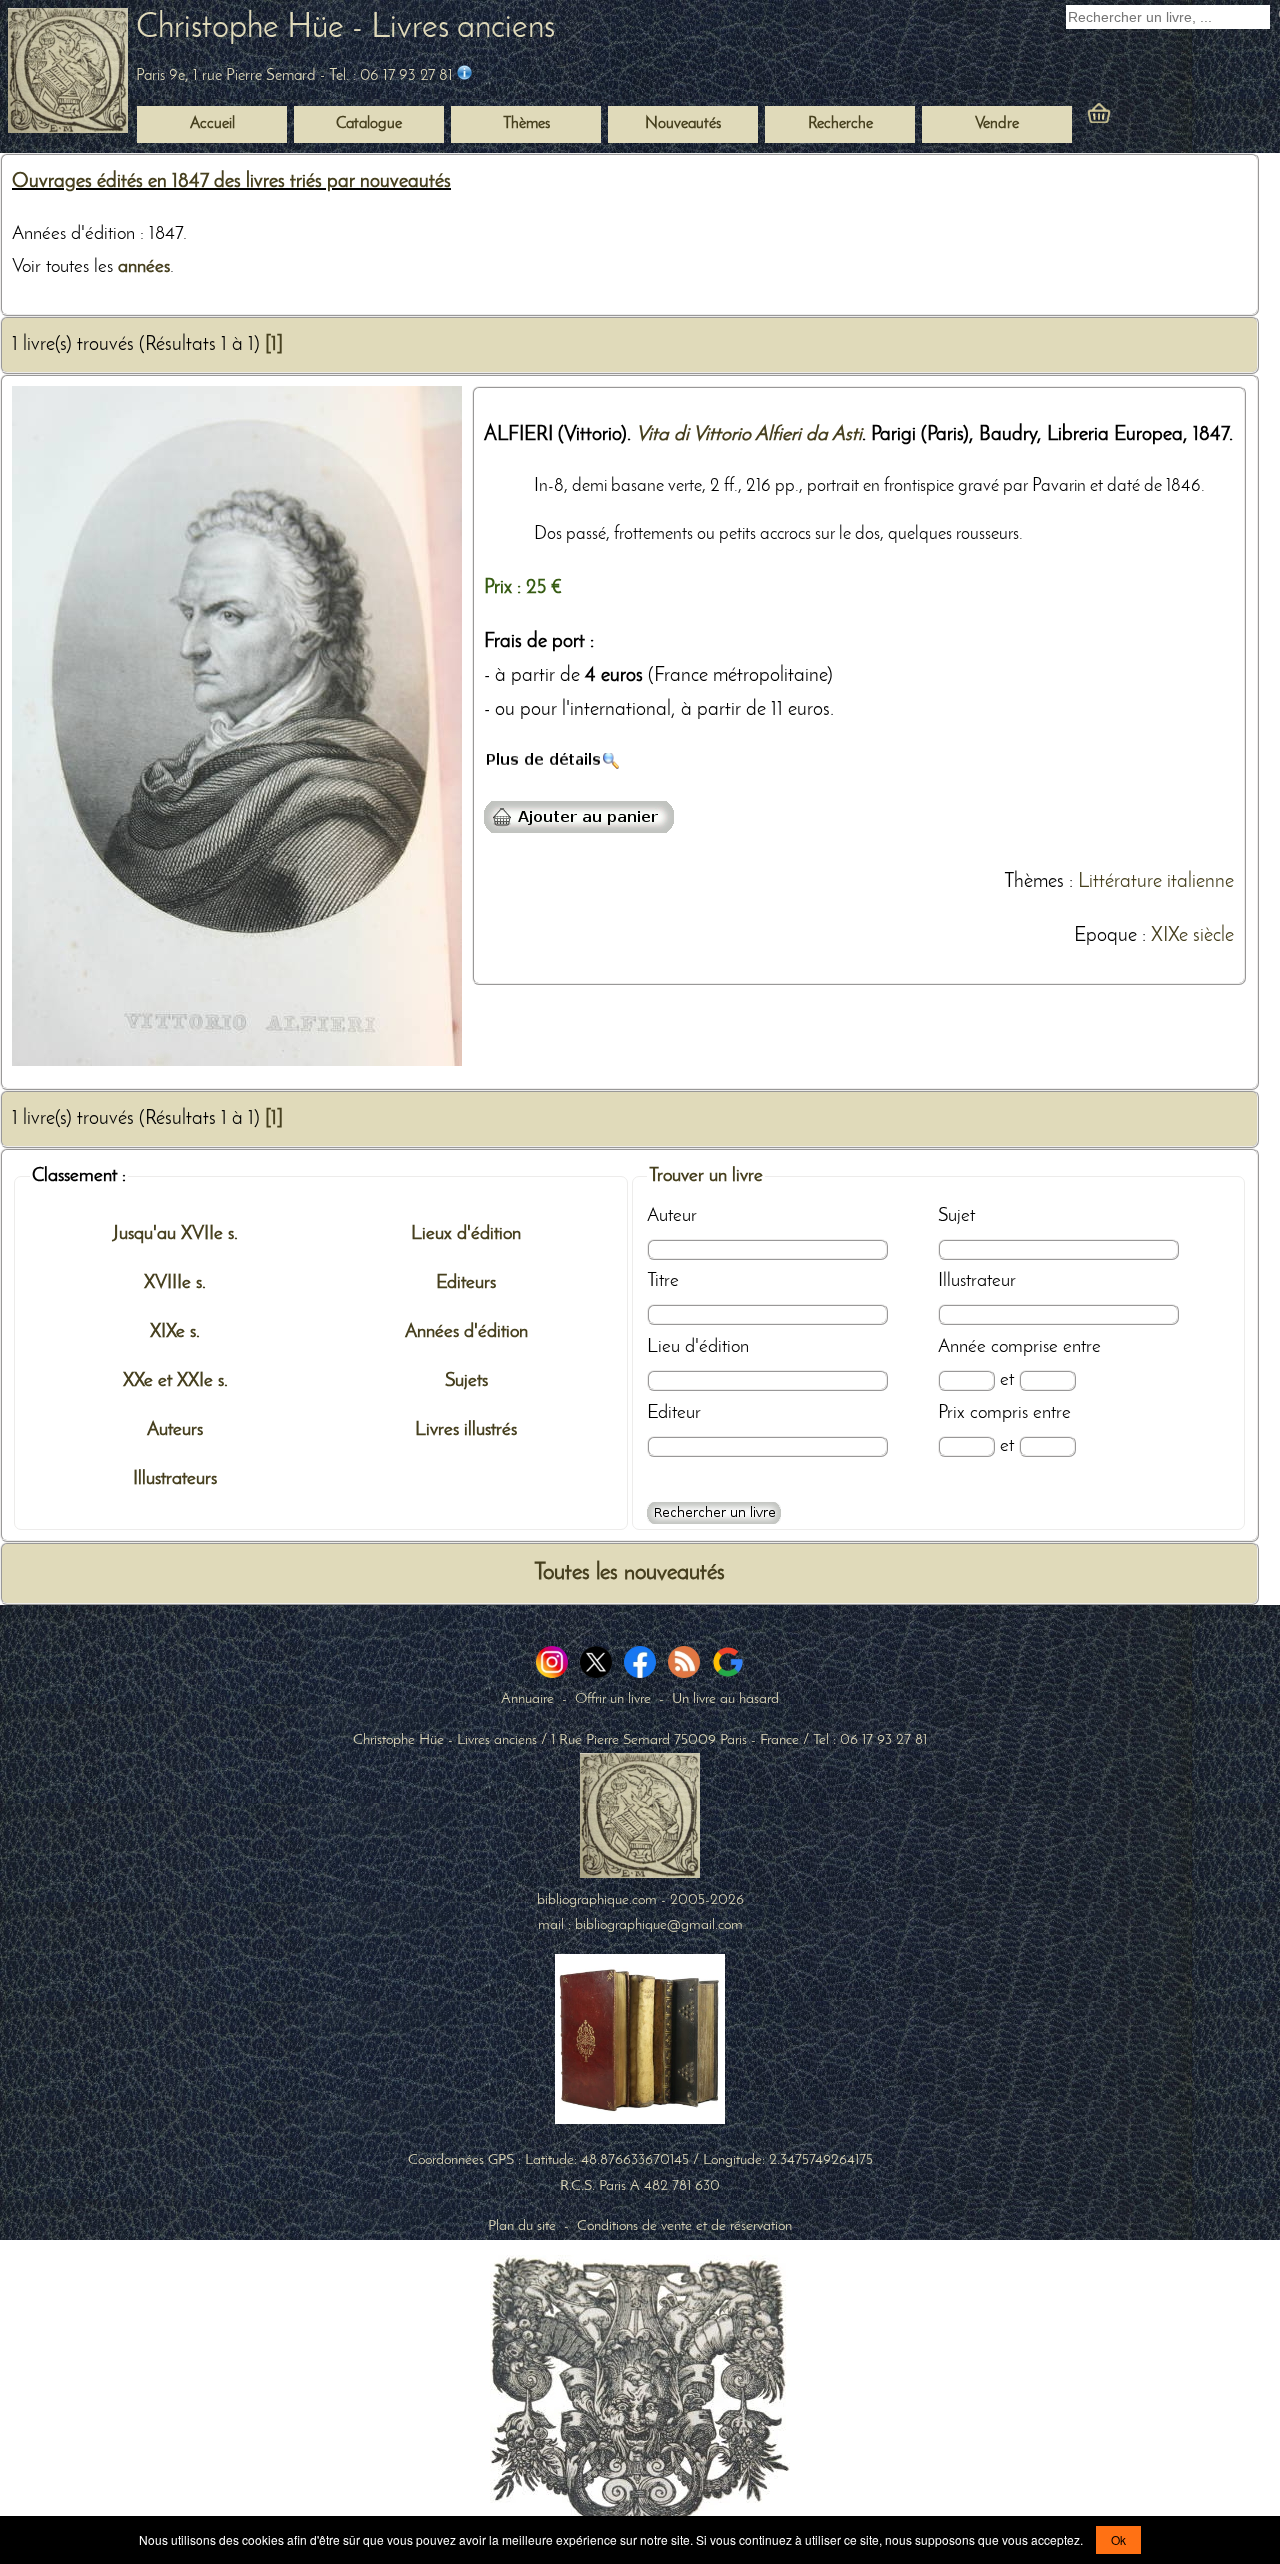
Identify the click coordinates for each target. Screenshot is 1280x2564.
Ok (1118, 2539)
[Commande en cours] (1154, 118)
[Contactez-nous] (464, 76)
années (144, 267)
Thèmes (1034, 882)
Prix (951, 1413)
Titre (663, 1281)
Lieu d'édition (698, 1347)
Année (962, 1347)
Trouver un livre (706, 1176)
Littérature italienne (1156, 882)
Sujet (956, 1216)
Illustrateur (977, 1281)
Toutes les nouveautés (629, 1573)
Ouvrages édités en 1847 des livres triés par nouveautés (231, 182)
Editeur (674, 1413)
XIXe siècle (1192, 936)
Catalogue (369, 124)
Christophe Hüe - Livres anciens (345, 28)
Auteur (672, 1216)
